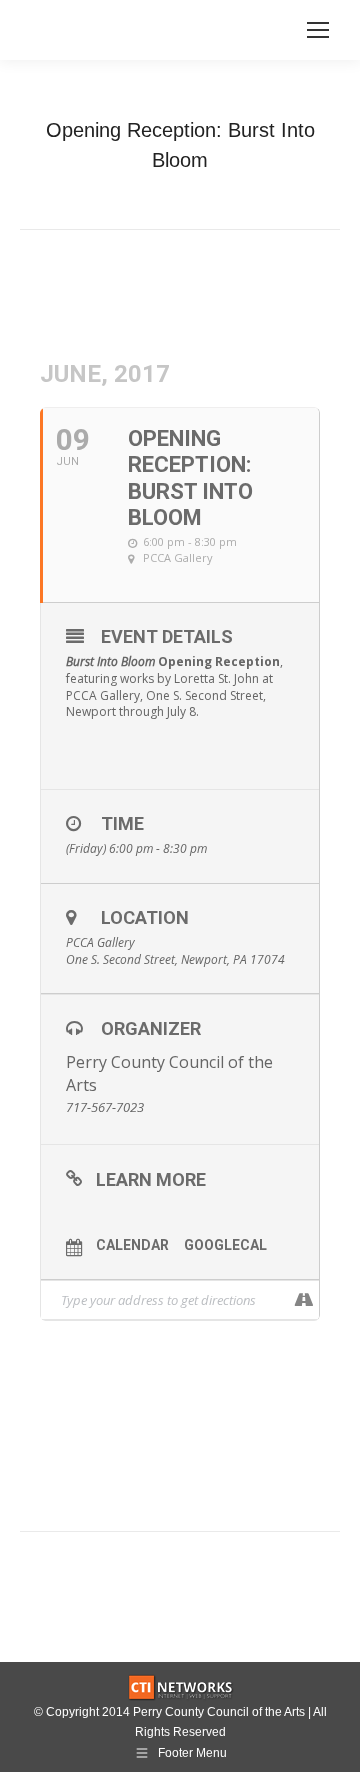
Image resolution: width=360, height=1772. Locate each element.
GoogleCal (225, 1245)
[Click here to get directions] (303, 1300)
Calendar (132, 1245)
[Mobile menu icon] (318, 30)
